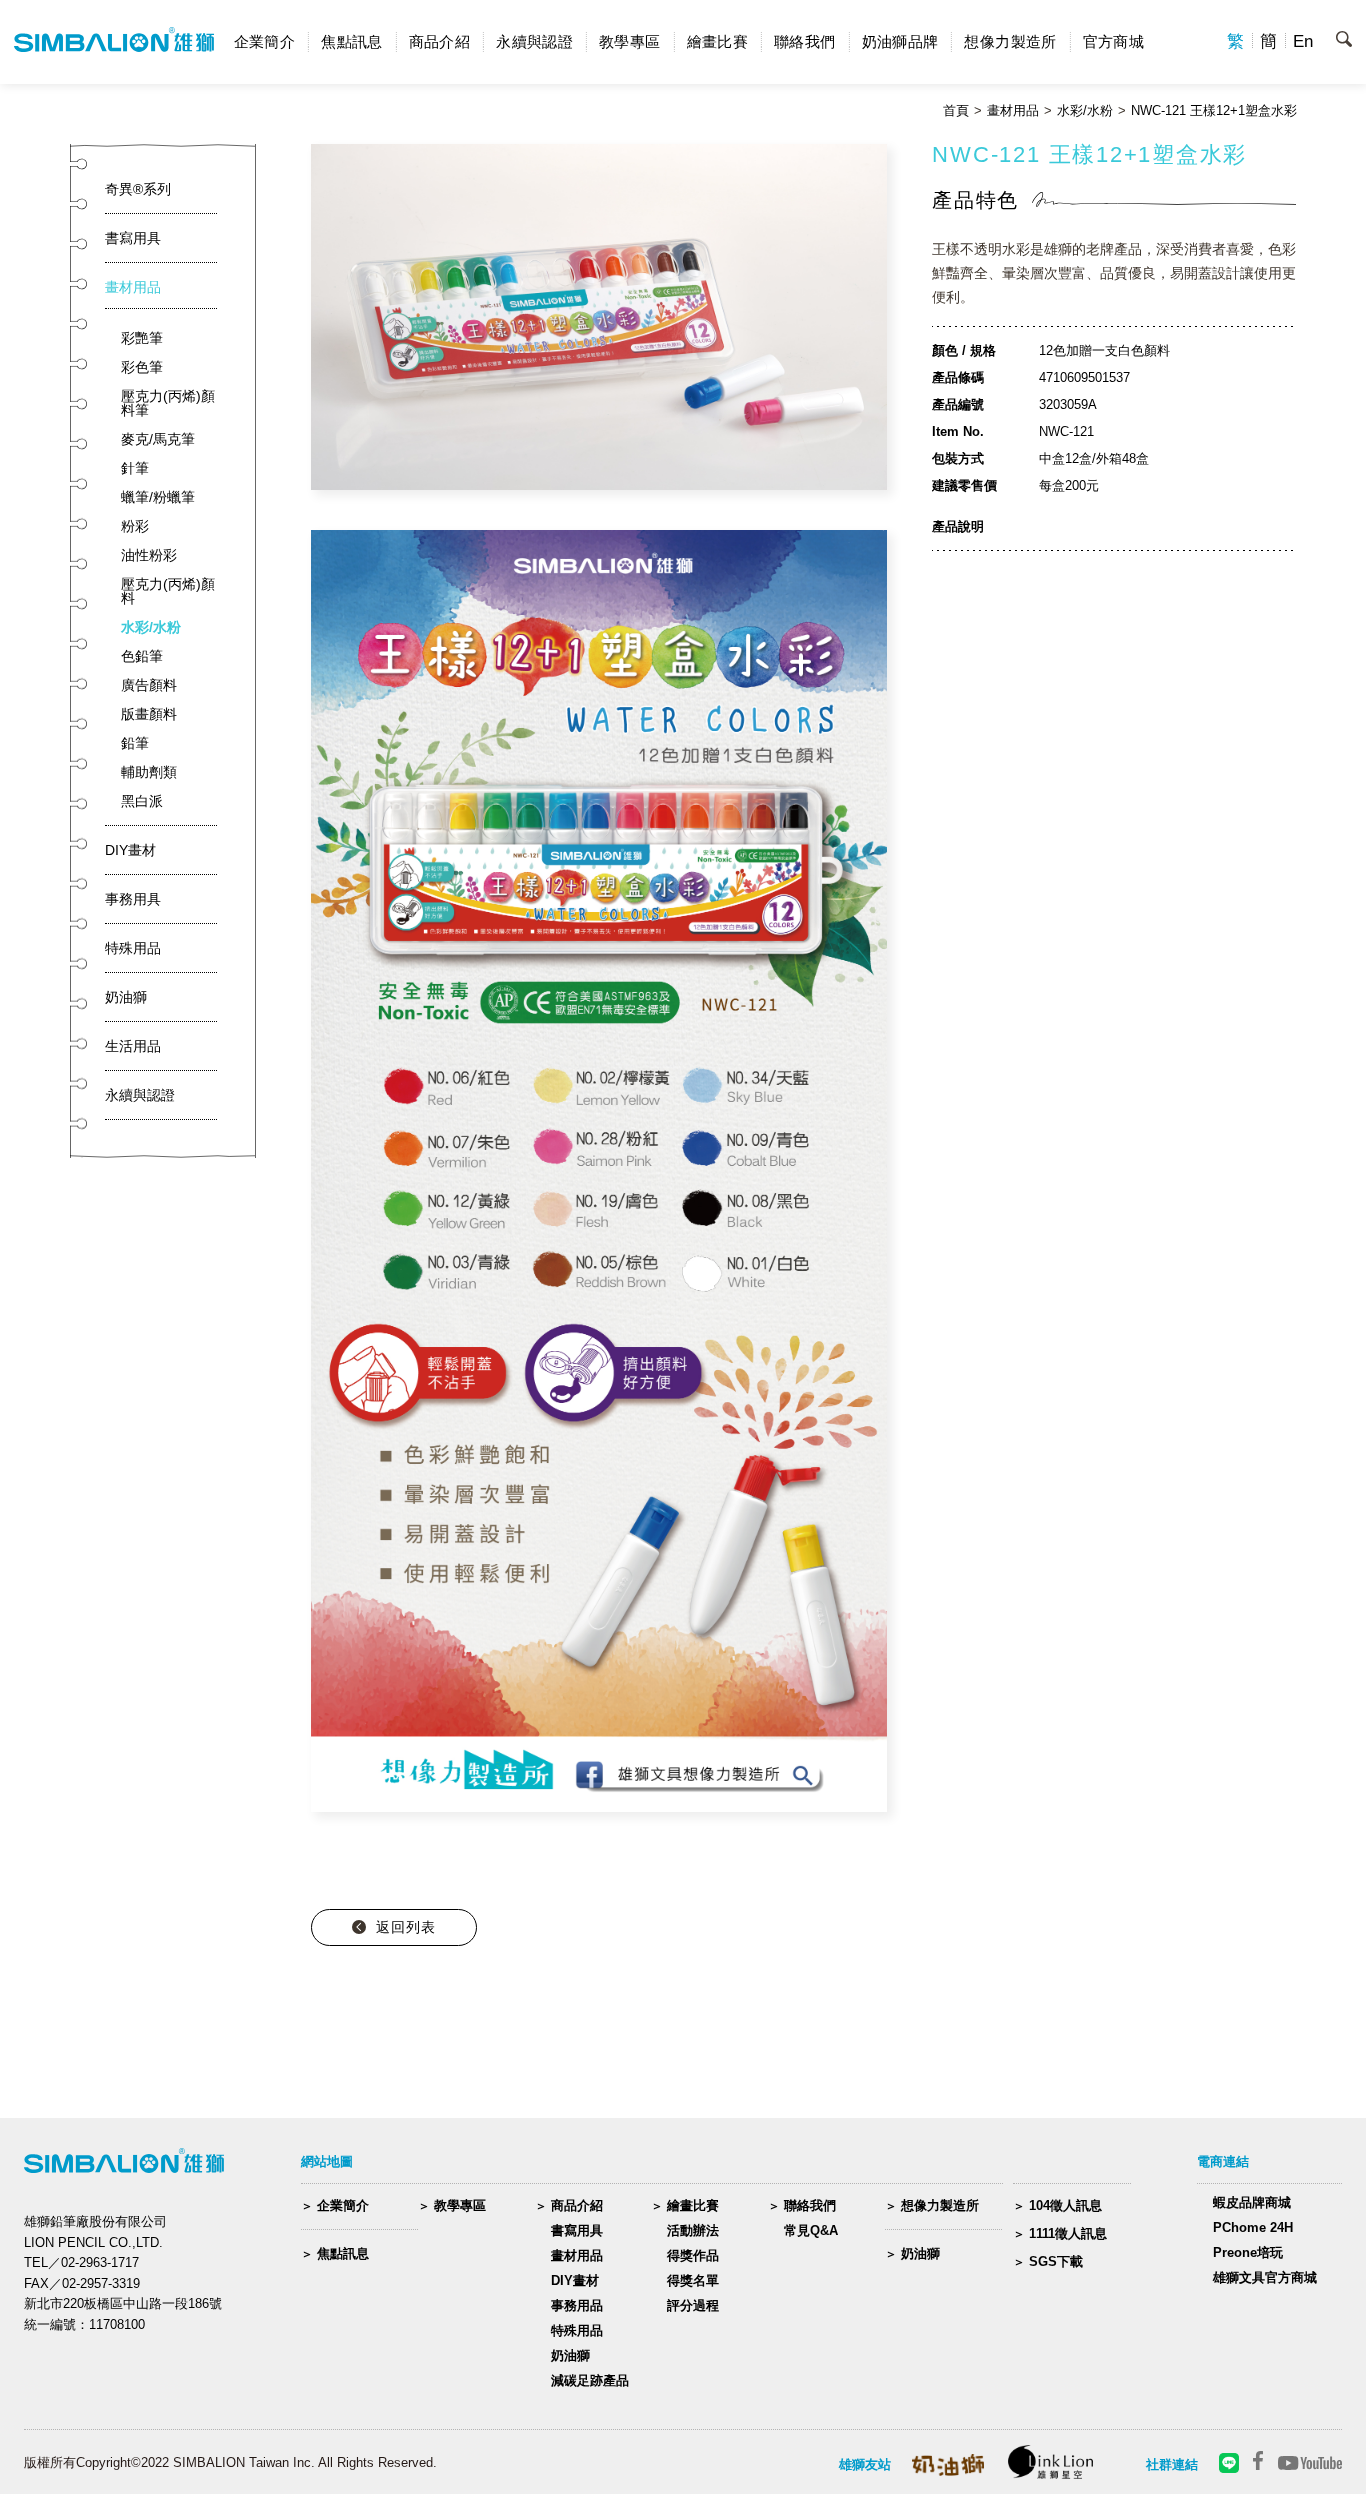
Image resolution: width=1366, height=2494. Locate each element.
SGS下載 (1056, 2261)
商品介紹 (440, 41)
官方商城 (1114, 41)
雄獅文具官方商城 (1265, 2277)
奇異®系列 (138, 189)
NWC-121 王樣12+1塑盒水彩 (1214, 111)
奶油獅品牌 (900, 41)
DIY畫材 (130, 850)
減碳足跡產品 (590, 2380)
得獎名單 (693, 2280)
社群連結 (1172, 2464)
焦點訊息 (352, 41)
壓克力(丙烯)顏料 (168, 591)
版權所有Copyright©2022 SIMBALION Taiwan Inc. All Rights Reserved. (230, 2462)
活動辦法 (693, 2230)
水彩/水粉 (1085, 111)
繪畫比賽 (718, 41)
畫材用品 (1013, 111)
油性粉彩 (149, 555)
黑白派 (142, 801)
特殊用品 (133, 948)
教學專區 (630, 41)
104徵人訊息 (1065, 2205)
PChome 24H (1253, 2227)
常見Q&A (811, 2230)
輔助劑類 (149, 772)
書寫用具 (133, 238)
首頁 (956, 111)
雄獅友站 (865, 2464)
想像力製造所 (1010, 41)
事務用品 (577, 2305)
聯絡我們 (805, 41)
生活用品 (133, 1046)
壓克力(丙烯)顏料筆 (168, 403)
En (1303, 41)
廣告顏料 (149, 685)
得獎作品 (693, 2255)
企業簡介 (265, 41)
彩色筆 (142, 367)
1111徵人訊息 (1068, 2233)
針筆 (135, 468)
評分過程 (693, 2305)
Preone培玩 (1248, 2252)
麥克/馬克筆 (158, 439)
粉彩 (135, 526)
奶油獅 (126, 997)
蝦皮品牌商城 (1252, 2202)
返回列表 (406, 1927)
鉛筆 (135, 743)
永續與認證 (534, 41)
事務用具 (133, 899)
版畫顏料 (149, 714)
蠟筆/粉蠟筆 (158, 497)
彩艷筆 (142, 338)
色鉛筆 (142, 656)
